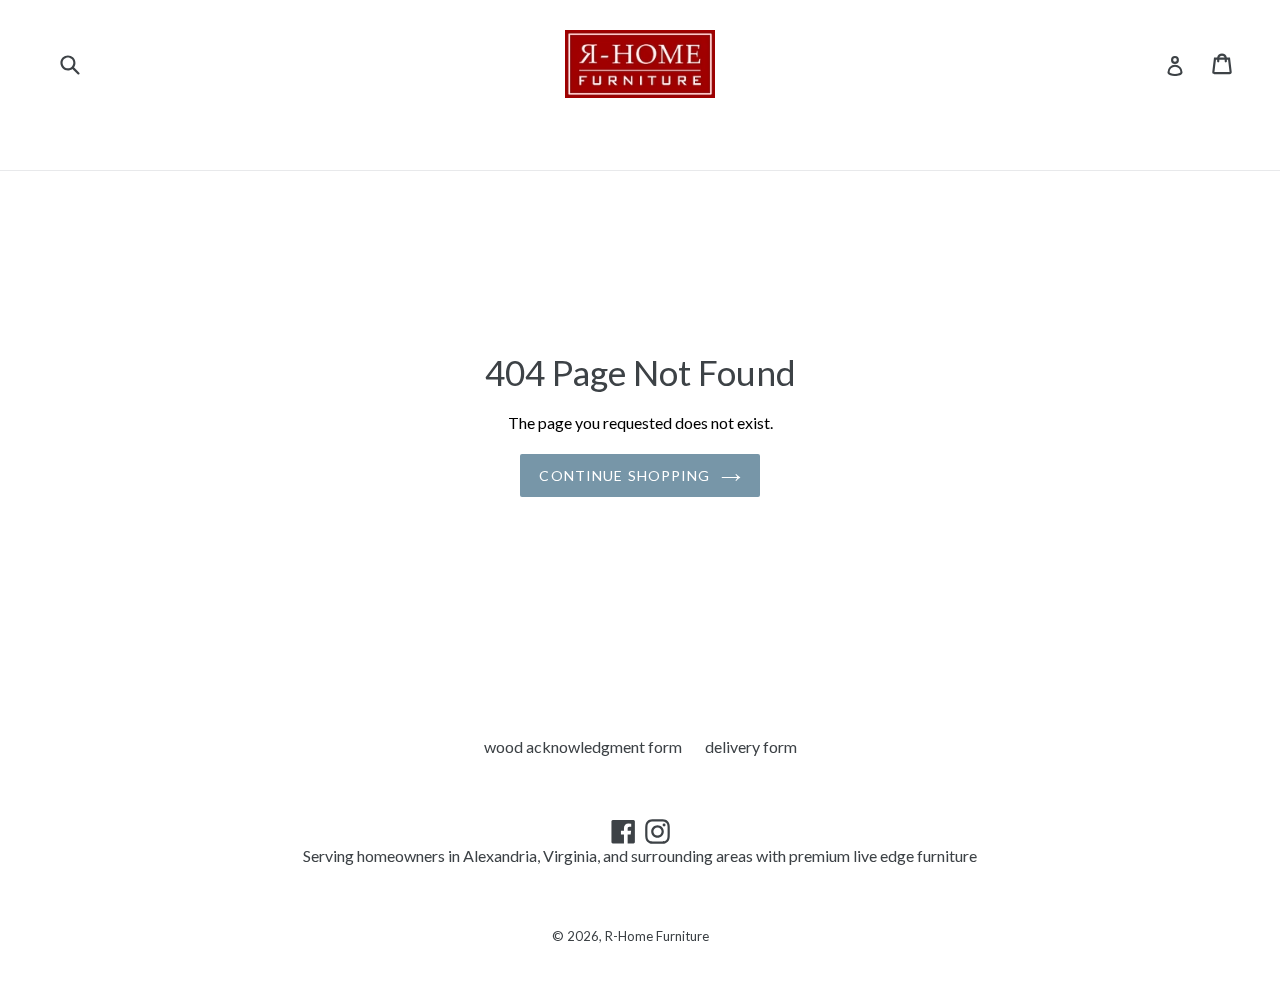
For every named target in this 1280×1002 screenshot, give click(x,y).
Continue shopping (624, 475)
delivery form (751, 746)
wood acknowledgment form (583, 746)
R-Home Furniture (657, 936)
